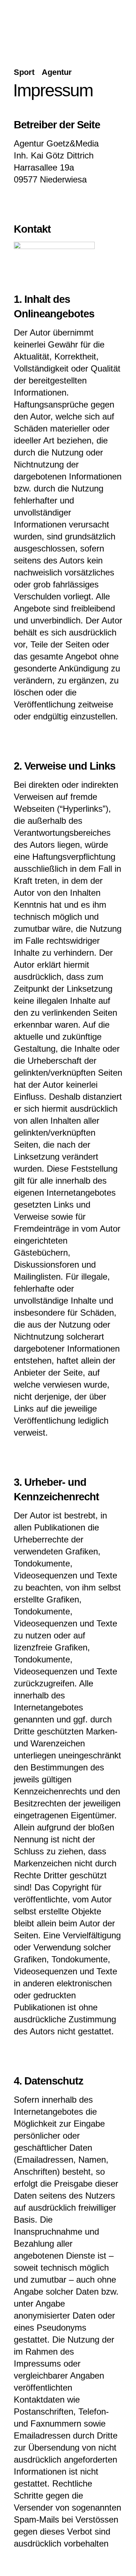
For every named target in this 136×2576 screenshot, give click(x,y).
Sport (24, 72)
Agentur (57, 72)
